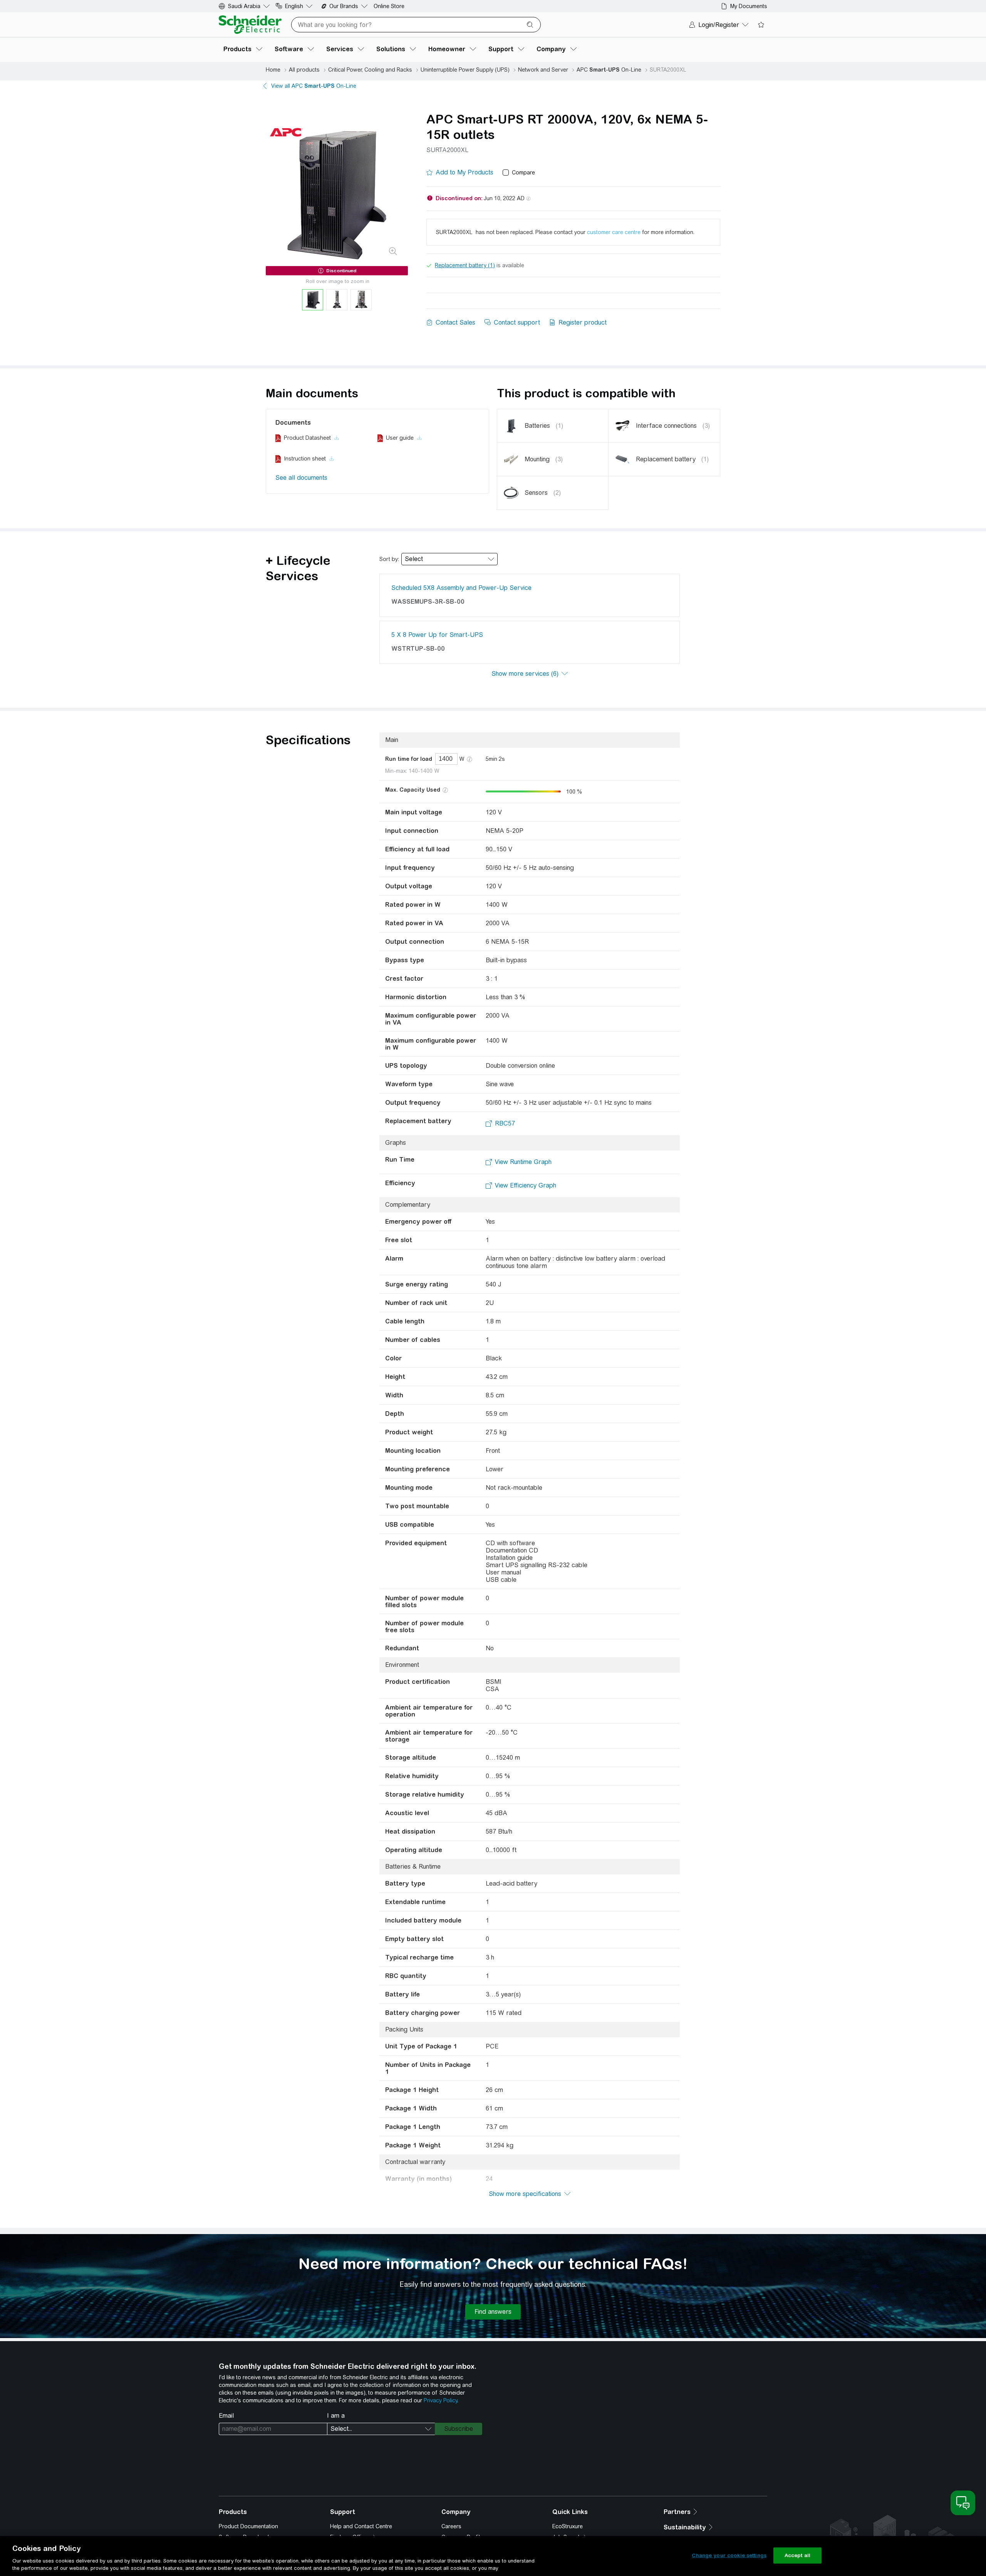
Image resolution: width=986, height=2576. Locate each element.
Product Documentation (248, 2526)
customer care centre (614, 232)
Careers (451, 2526)
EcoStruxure (568, 2526)
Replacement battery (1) (465, 265)
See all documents (301, 478)
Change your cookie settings (729, 2555)
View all (314, 86)
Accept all (797, 2555)
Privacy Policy (440, 2400)
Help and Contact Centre (361, 2526)
